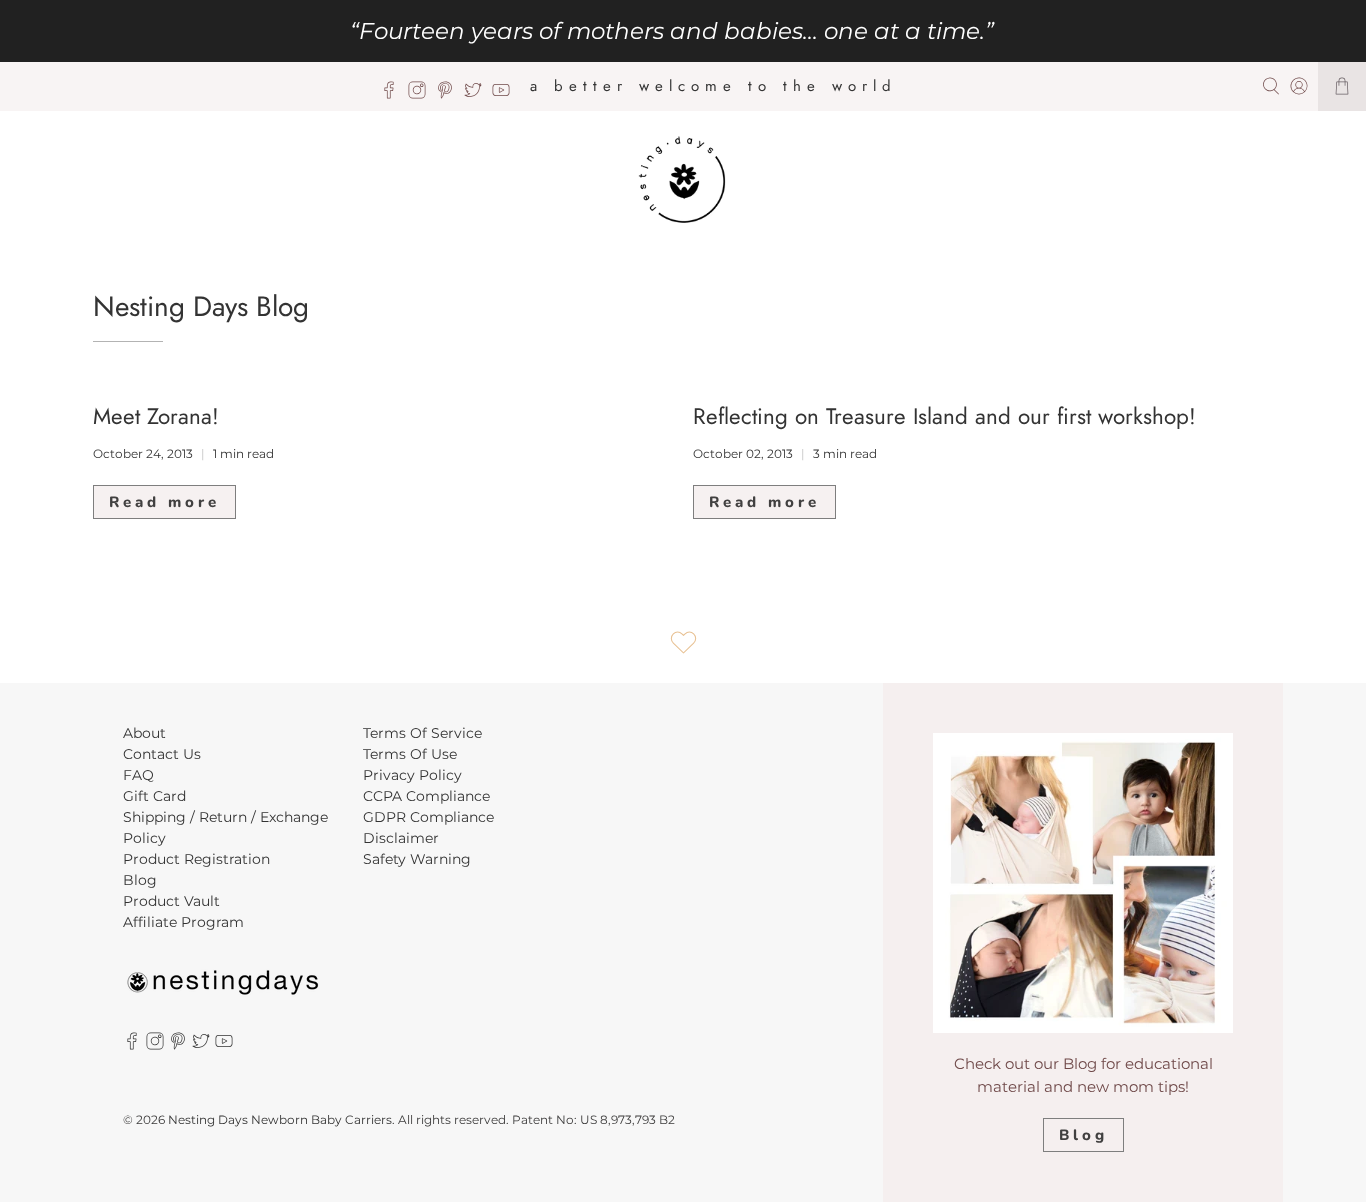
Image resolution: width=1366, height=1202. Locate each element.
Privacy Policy (412, 775)
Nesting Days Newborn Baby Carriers (280, 1120)
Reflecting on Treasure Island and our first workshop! (944, 416)
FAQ (138, 775)
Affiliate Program (183, 922)
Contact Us (162, 754)
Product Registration (196, 859)
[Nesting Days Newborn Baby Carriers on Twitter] (478, 94)
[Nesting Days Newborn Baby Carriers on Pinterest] (450, 94)
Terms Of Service (422, 733)
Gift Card (154, 796)
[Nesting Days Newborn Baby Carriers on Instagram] (422, 94)
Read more (164, 502)
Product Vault (171, 901)
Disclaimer (401, 838)
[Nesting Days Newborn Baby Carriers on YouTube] (506, 94)
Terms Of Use (410, 754)
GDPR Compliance (428, 817)
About (144, 733)
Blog (140, 880)
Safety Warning (417, 859)
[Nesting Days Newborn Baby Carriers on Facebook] (394, 94)
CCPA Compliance (426, 796)
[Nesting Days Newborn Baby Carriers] (683, 180)
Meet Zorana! (156, 416)
